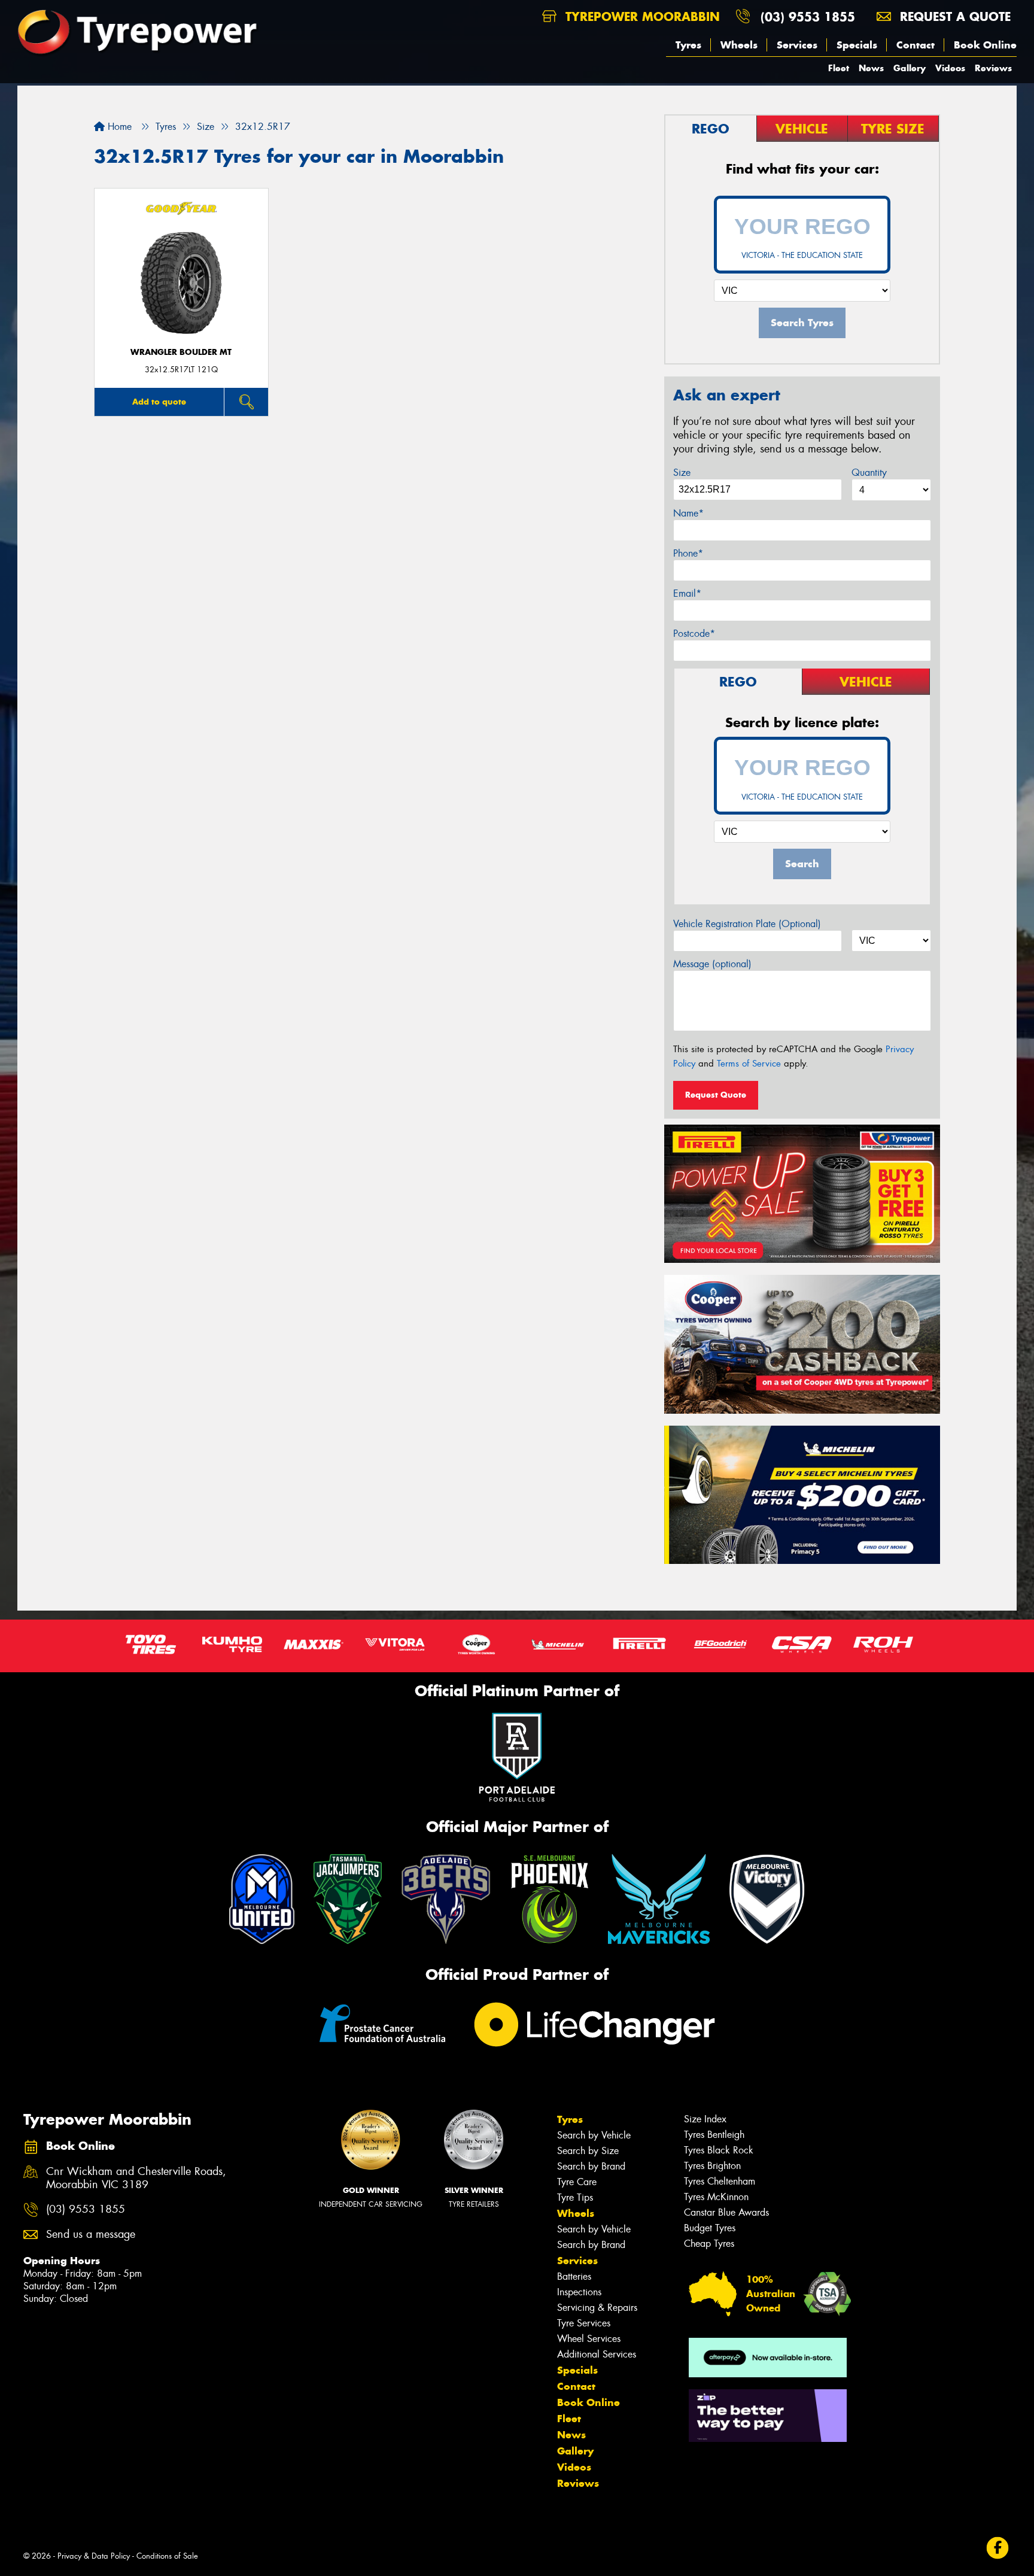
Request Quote (716, 1095)
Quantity (869, 473)
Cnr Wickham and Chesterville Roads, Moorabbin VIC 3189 (136, 2179)
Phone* (688, 553)
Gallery (910, 68)
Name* (688, 513)
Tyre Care (577, 2182)
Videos (950, 68)
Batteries (574, 2276)
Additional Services (597, 2354)
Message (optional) (712, 964)
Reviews (993, 68)
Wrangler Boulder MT (181, 352)
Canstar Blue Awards (726, 2212)
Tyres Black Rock (719, 2150)
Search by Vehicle (594, 2135)
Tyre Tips (575, 2197)
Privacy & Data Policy (94, 2556)
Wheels (739, 45)
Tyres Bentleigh (714, 2135)
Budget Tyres (710, 2228)
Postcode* (694, 634)
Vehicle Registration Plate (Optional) (747, 924)
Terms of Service (749, 1064)
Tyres (688, 45)
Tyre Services (584, 2323)
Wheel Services (589, 2339)
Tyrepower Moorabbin (641, 16)
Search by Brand (591, 2166)
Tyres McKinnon (716, 2197)
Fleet (839, 68)
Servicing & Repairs (597, 2308)
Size (682, 473)
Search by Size (588, 2151)
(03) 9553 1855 (808, 16)
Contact (916, 45)
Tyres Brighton (712, 2166)
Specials (857, 45)
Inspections (579, 2292)
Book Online (985, 45)
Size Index (705, 2119)
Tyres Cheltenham (720, 2181)
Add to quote (159, 402)
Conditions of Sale (167, 2556)
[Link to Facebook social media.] (998, 2548)
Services (797, 45)
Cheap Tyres (709, 2244)
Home (118, 127)
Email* (687, 593)
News (871, 68)
